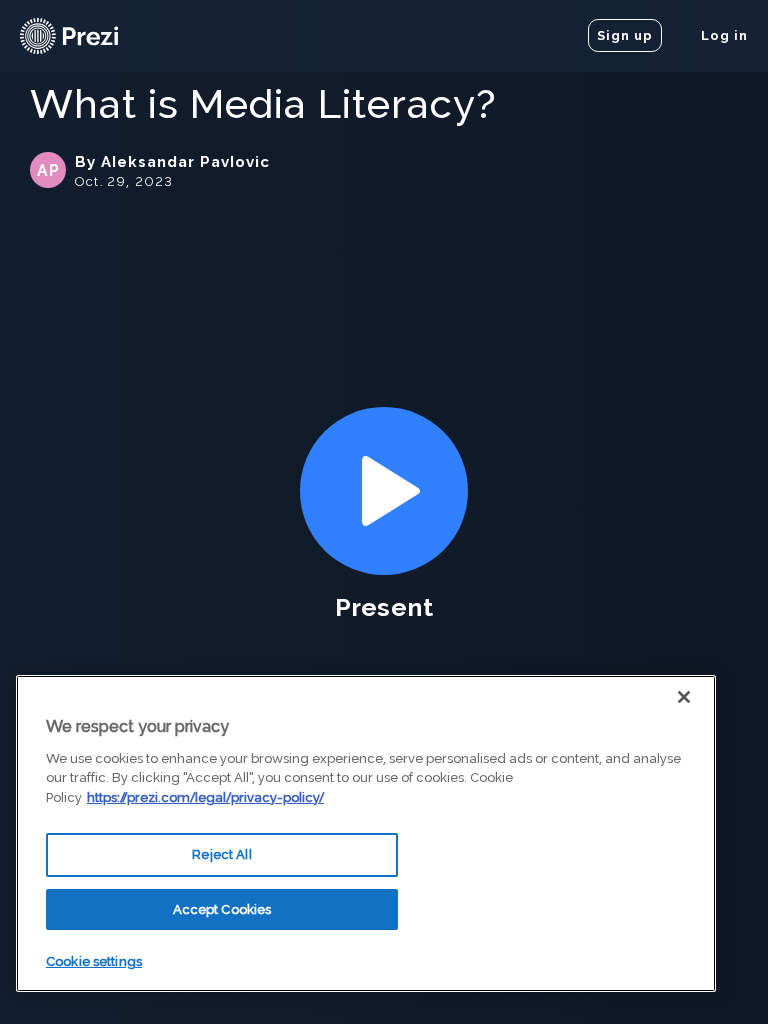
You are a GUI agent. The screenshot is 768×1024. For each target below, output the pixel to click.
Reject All (221, 854)
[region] (366, 833)
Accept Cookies (222, 909)
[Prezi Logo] (95, 36)
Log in (722, 35)
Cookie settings (94, 961)
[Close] (684, 697)
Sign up (625, 35)
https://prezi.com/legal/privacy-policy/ (205, 797)
